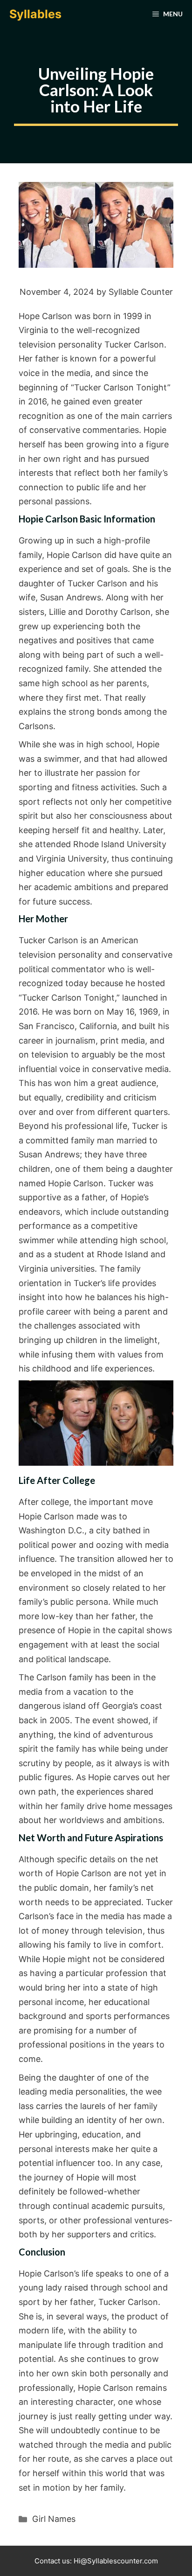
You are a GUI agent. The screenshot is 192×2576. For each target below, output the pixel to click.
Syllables (35, 14)
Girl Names (54, 2519)
